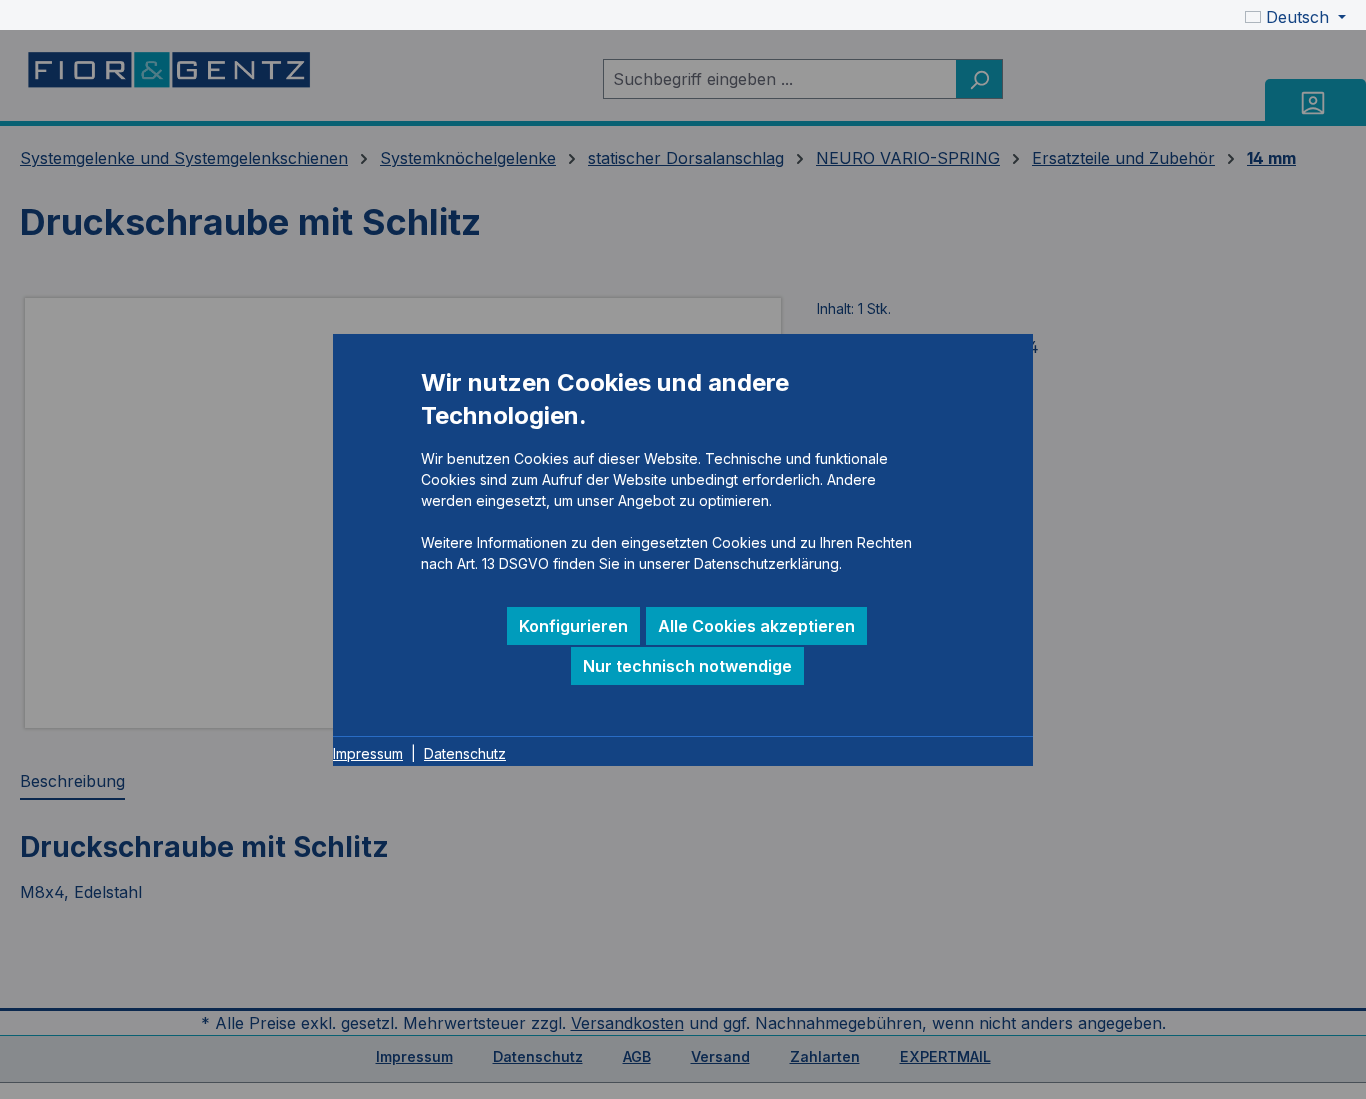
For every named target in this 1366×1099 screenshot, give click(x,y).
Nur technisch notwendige (687, 666)
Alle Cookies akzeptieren (756, 626)
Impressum (368, 753)
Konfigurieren (573, 626)
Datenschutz (465, 753)
